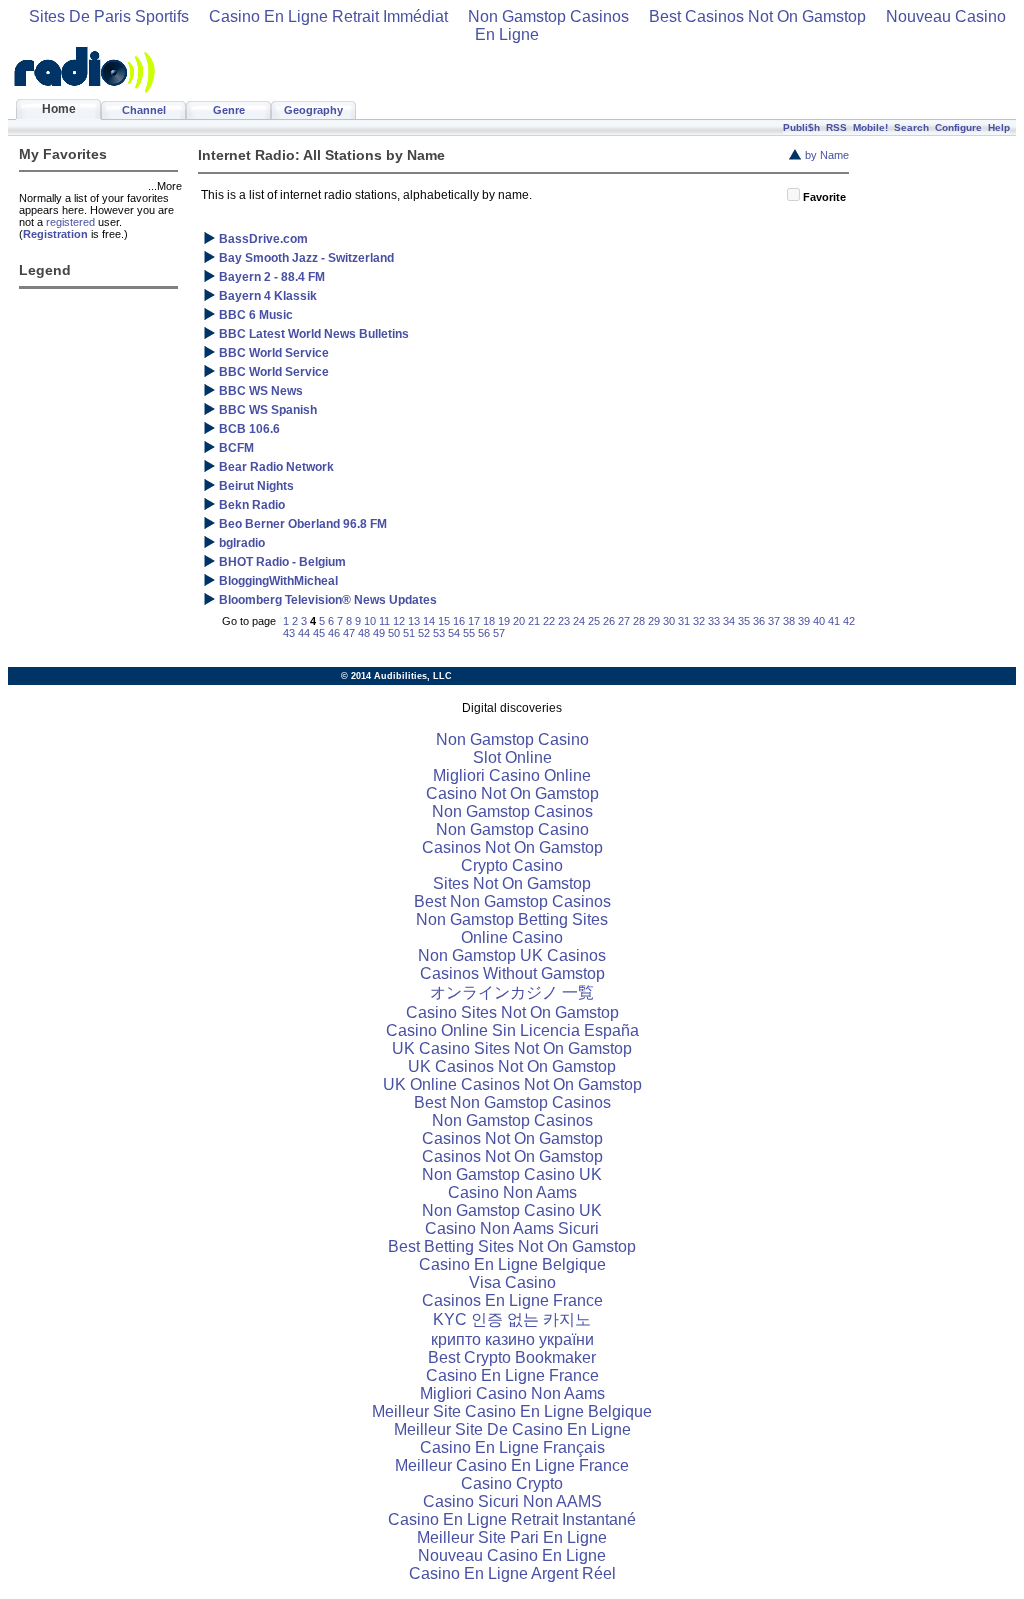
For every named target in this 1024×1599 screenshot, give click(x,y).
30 (669, 621)
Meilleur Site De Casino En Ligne (512, 1429)
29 (654, 621)
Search (911, 127)
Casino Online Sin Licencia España (512, 1030)
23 (564, 621)
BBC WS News (261, 391)
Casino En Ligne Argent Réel (512, 1573)
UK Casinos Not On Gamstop (512, 1066)
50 (394, 633)
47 (349, 633)
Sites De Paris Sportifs (109, 16)
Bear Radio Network (276, 467)
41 (834, 621)
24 (579, 621)
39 (804, 621)
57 (499, 633)
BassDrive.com (263, 239)
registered (70, 222)
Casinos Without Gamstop (512, 973)
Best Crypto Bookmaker (512, 1357)
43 (289, 633)
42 (849, 621)
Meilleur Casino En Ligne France (512, 1465)
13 (414, 621)
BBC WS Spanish (268, 410)
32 (699, 621)
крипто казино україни (512, 1339)
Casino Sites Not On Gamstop (512, 1012)
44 (304, 633)
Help (999, 127)
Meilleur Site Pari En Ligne (512, 1537)
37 (774, 621)
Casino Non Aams (512, 1192)
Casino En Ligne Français (512, 1447)
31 (684, 621)
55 (469, 633)
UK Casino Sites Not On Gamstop (512, 1048)
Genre (229, 110)
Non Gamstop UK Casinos (512, 955)
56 (484, 633)
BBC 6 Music (256, 315)
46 (334, 633)
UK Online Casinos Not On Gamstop (512, 1084)
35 (744, 621)
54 (454, 633)
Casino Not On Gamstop (512, 793)
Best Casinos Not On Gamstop (757, 16)
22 (549, 621)
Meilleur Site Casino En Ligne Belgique (512, 1411)
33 (714, 621)
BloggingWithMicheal (278, 581)
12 (399, 621)
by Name (827, 155)
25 (594, 621)
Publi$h (801, 127)
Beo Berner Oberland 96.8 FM (303, 524)
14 (429, 621)
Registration (55, 234)
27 (624, 621)
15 (444, 621)
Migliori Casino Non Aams (512, 1393)
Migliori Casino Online (512, 775)
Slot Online (512, 757)
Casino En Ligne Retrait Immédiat (328, 16)
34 (729, 621)
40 (819, 621)
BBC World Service (274, 353)
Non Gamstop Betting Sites (512, 919)
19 (504, 621)
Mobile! (870, 127)
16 (459, 621)
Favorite (824, 197)
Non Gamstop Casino (512, 739)
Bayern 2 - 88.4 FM (272, 277)
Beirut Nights (256, 486)
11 (384, 621)
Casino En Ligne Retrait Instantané (512, 1519)
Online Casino (512, 937)
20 (519, 621)
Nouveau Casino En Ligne (512, 1555)
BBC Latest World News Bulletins (314, 334)
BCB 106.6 (249, 429)
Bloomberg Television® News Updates (328, 600)
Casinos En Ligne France (512, 1300)
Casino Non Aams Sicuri (512, 1228)
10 (370, 621)
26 (609, 621)
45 (319, 633)
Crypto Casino (512, 865)
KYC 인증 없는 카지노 (512, 1319)
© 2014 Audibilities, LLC (396, 676)
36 (759, 621)
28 (639, 621)
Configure (958, 127)
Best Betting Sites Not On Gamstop (512, 1246)
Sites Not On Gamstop (512, 883)
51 (409, 633)
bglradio (242, 543)
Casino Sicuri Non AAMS (512, 1501)
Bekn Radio (252, 505)
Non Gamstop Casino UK (512, 1174)
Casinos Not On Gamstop (512, 847)
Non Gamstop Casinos (548, 16)
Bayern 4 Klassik (268, 296)
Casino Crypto (512, 1483)
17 (474, 621)
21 (534, 621)
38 (789, 621)
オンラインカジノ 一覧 (512, 992)
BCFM (236, 448)
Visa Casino (512, 1282)
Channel (144, 110)
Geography (313, 110)
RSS (836, 127)
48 (364, 633)
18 (489, 621)
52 (424, 633)
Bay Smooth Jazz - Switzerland (306, 258)
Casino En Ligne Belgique (512, 1264)
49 (379, 633)
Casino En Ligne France (512, 1375)
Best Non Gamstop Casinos (512, 901)
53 (439, 633)
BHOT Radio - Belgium (282, 562)
